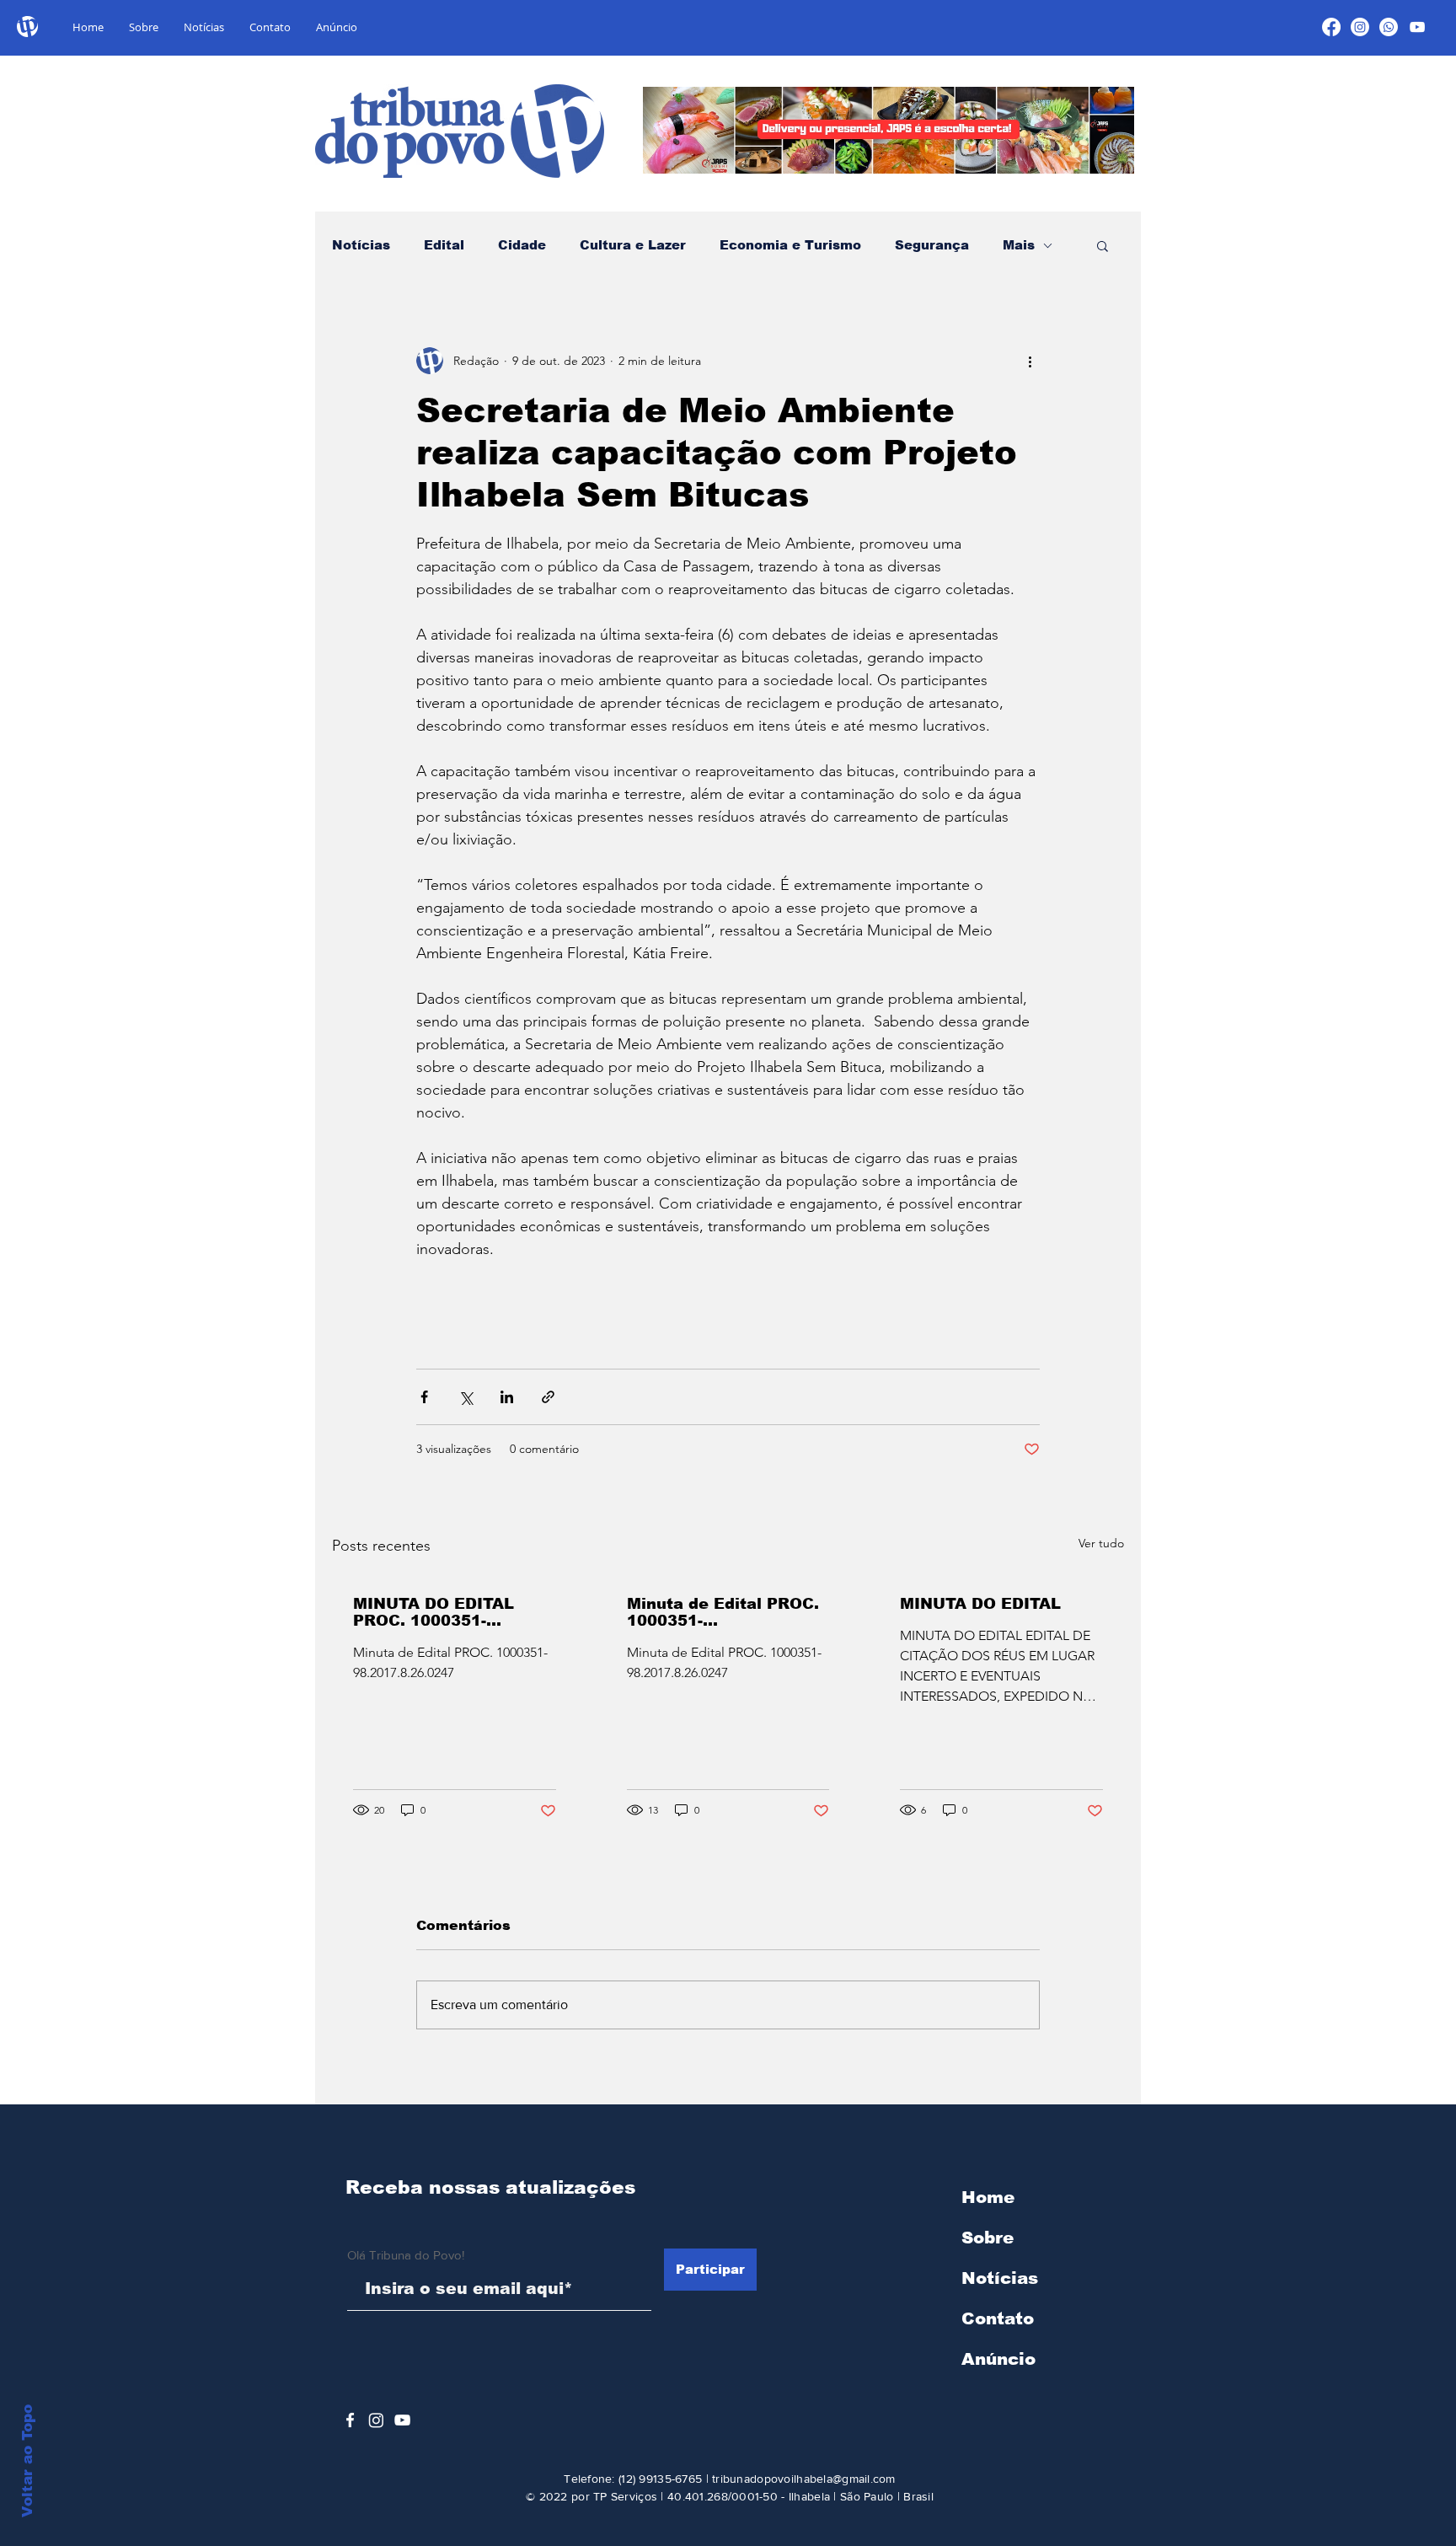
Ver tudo (1101, 1543)
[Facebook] (1331, 27)
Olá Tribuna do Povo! (406, 2255)
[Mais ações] (1030, 361)
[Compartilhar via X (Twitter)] (466, 1397)
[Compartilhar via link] (548, 1397)
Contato (998, 2318)
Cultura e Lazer (633, 245)
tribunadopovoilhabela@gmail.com (804, 2479)
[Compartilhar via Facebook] (424, 1397)
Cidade (522, 245)
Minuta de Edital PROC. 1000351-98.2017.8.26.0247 (723, 1612)
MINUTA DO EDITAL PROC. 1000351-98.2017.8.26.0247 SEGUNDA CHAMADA (440, 1612)
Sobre (988, 2238)
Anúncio (998, 2359)
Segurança (932, 245)
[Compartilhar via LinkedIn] (507, 1397)
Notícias (361, 245)
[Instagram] (1360, 27)
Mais (1019, 245)
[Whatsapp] (1389, 27)
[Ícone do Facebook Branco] (350, 2420)
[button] (1103, 245)
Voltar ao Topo (27, 2461)
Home (988, 2197)
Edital (444, 245)
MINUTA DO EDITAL (980, 1604)
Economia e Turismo (790, 245)
